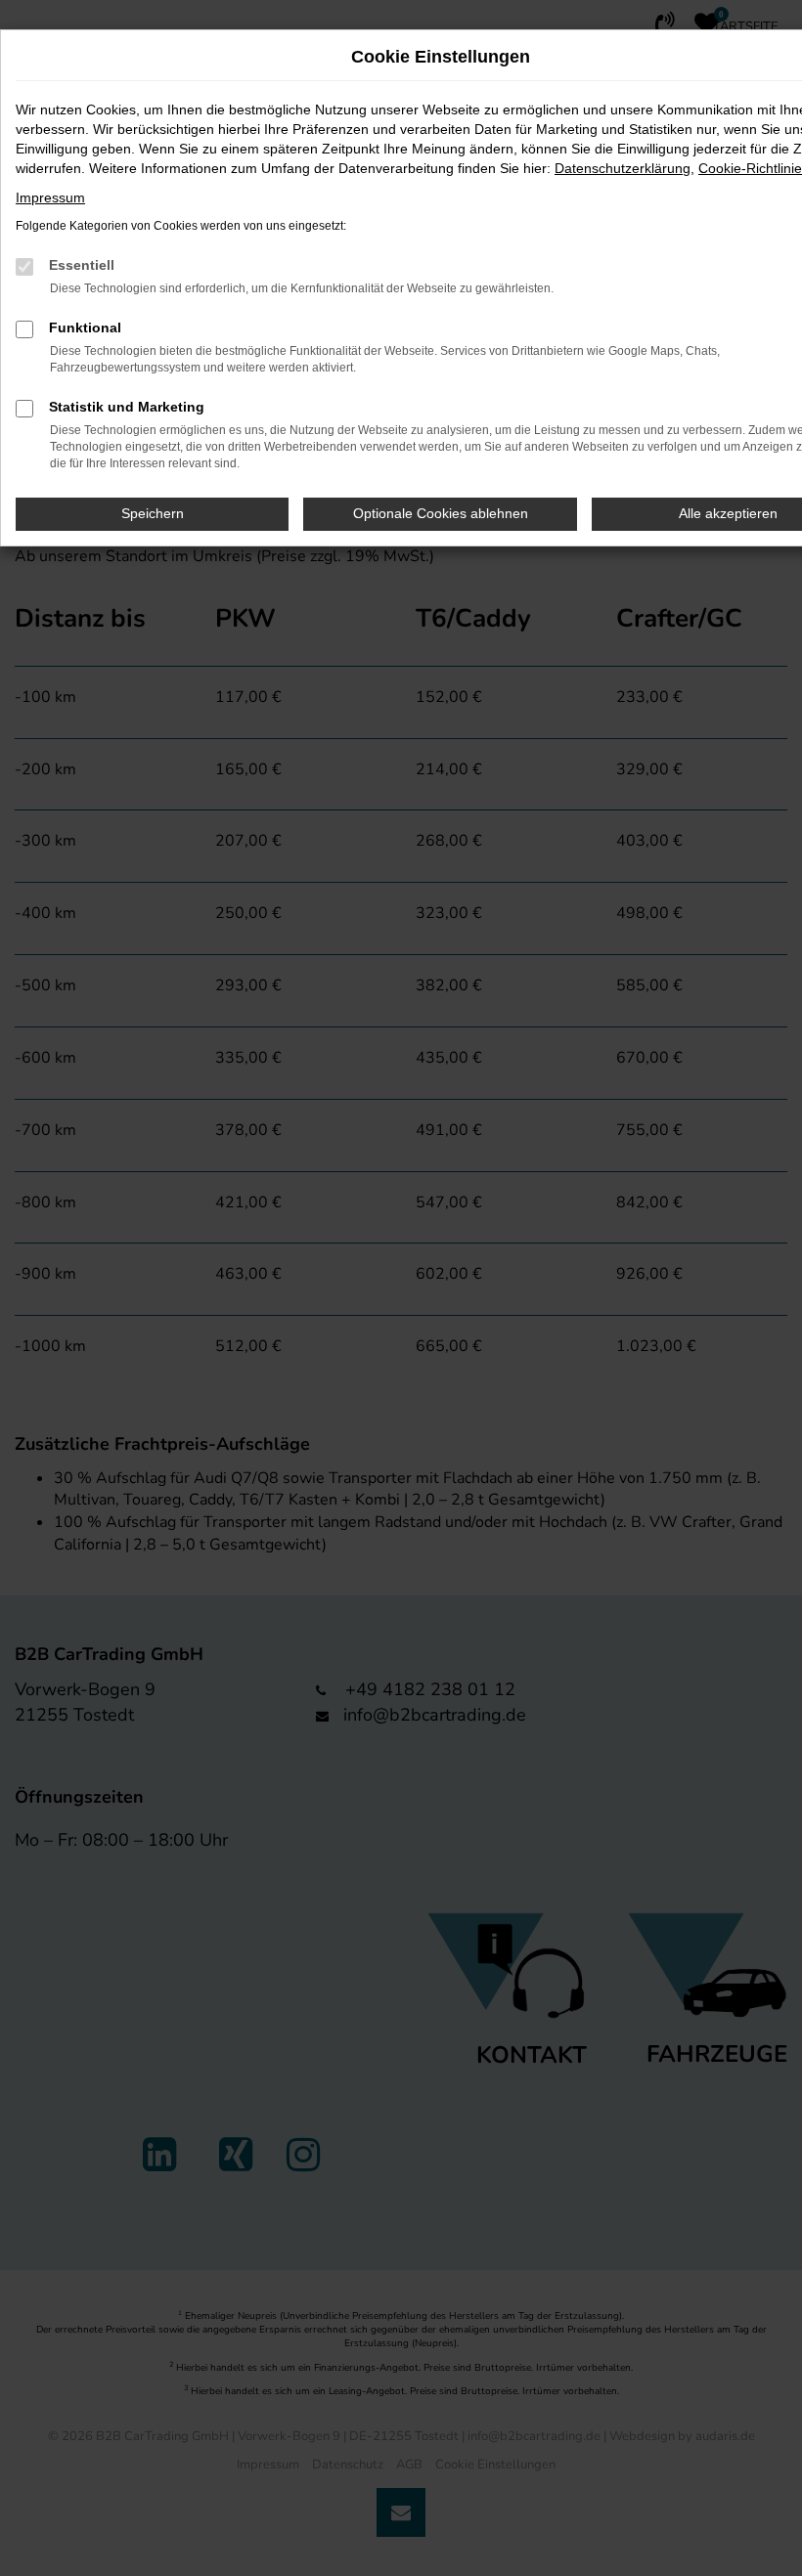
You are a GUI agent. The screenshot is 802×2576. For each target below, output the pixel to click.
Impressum (50, 197)
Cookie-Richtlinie (750, 168)
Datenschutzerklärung (623, 168)
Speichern (153, 513)
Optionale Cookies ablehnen (441, 513)
